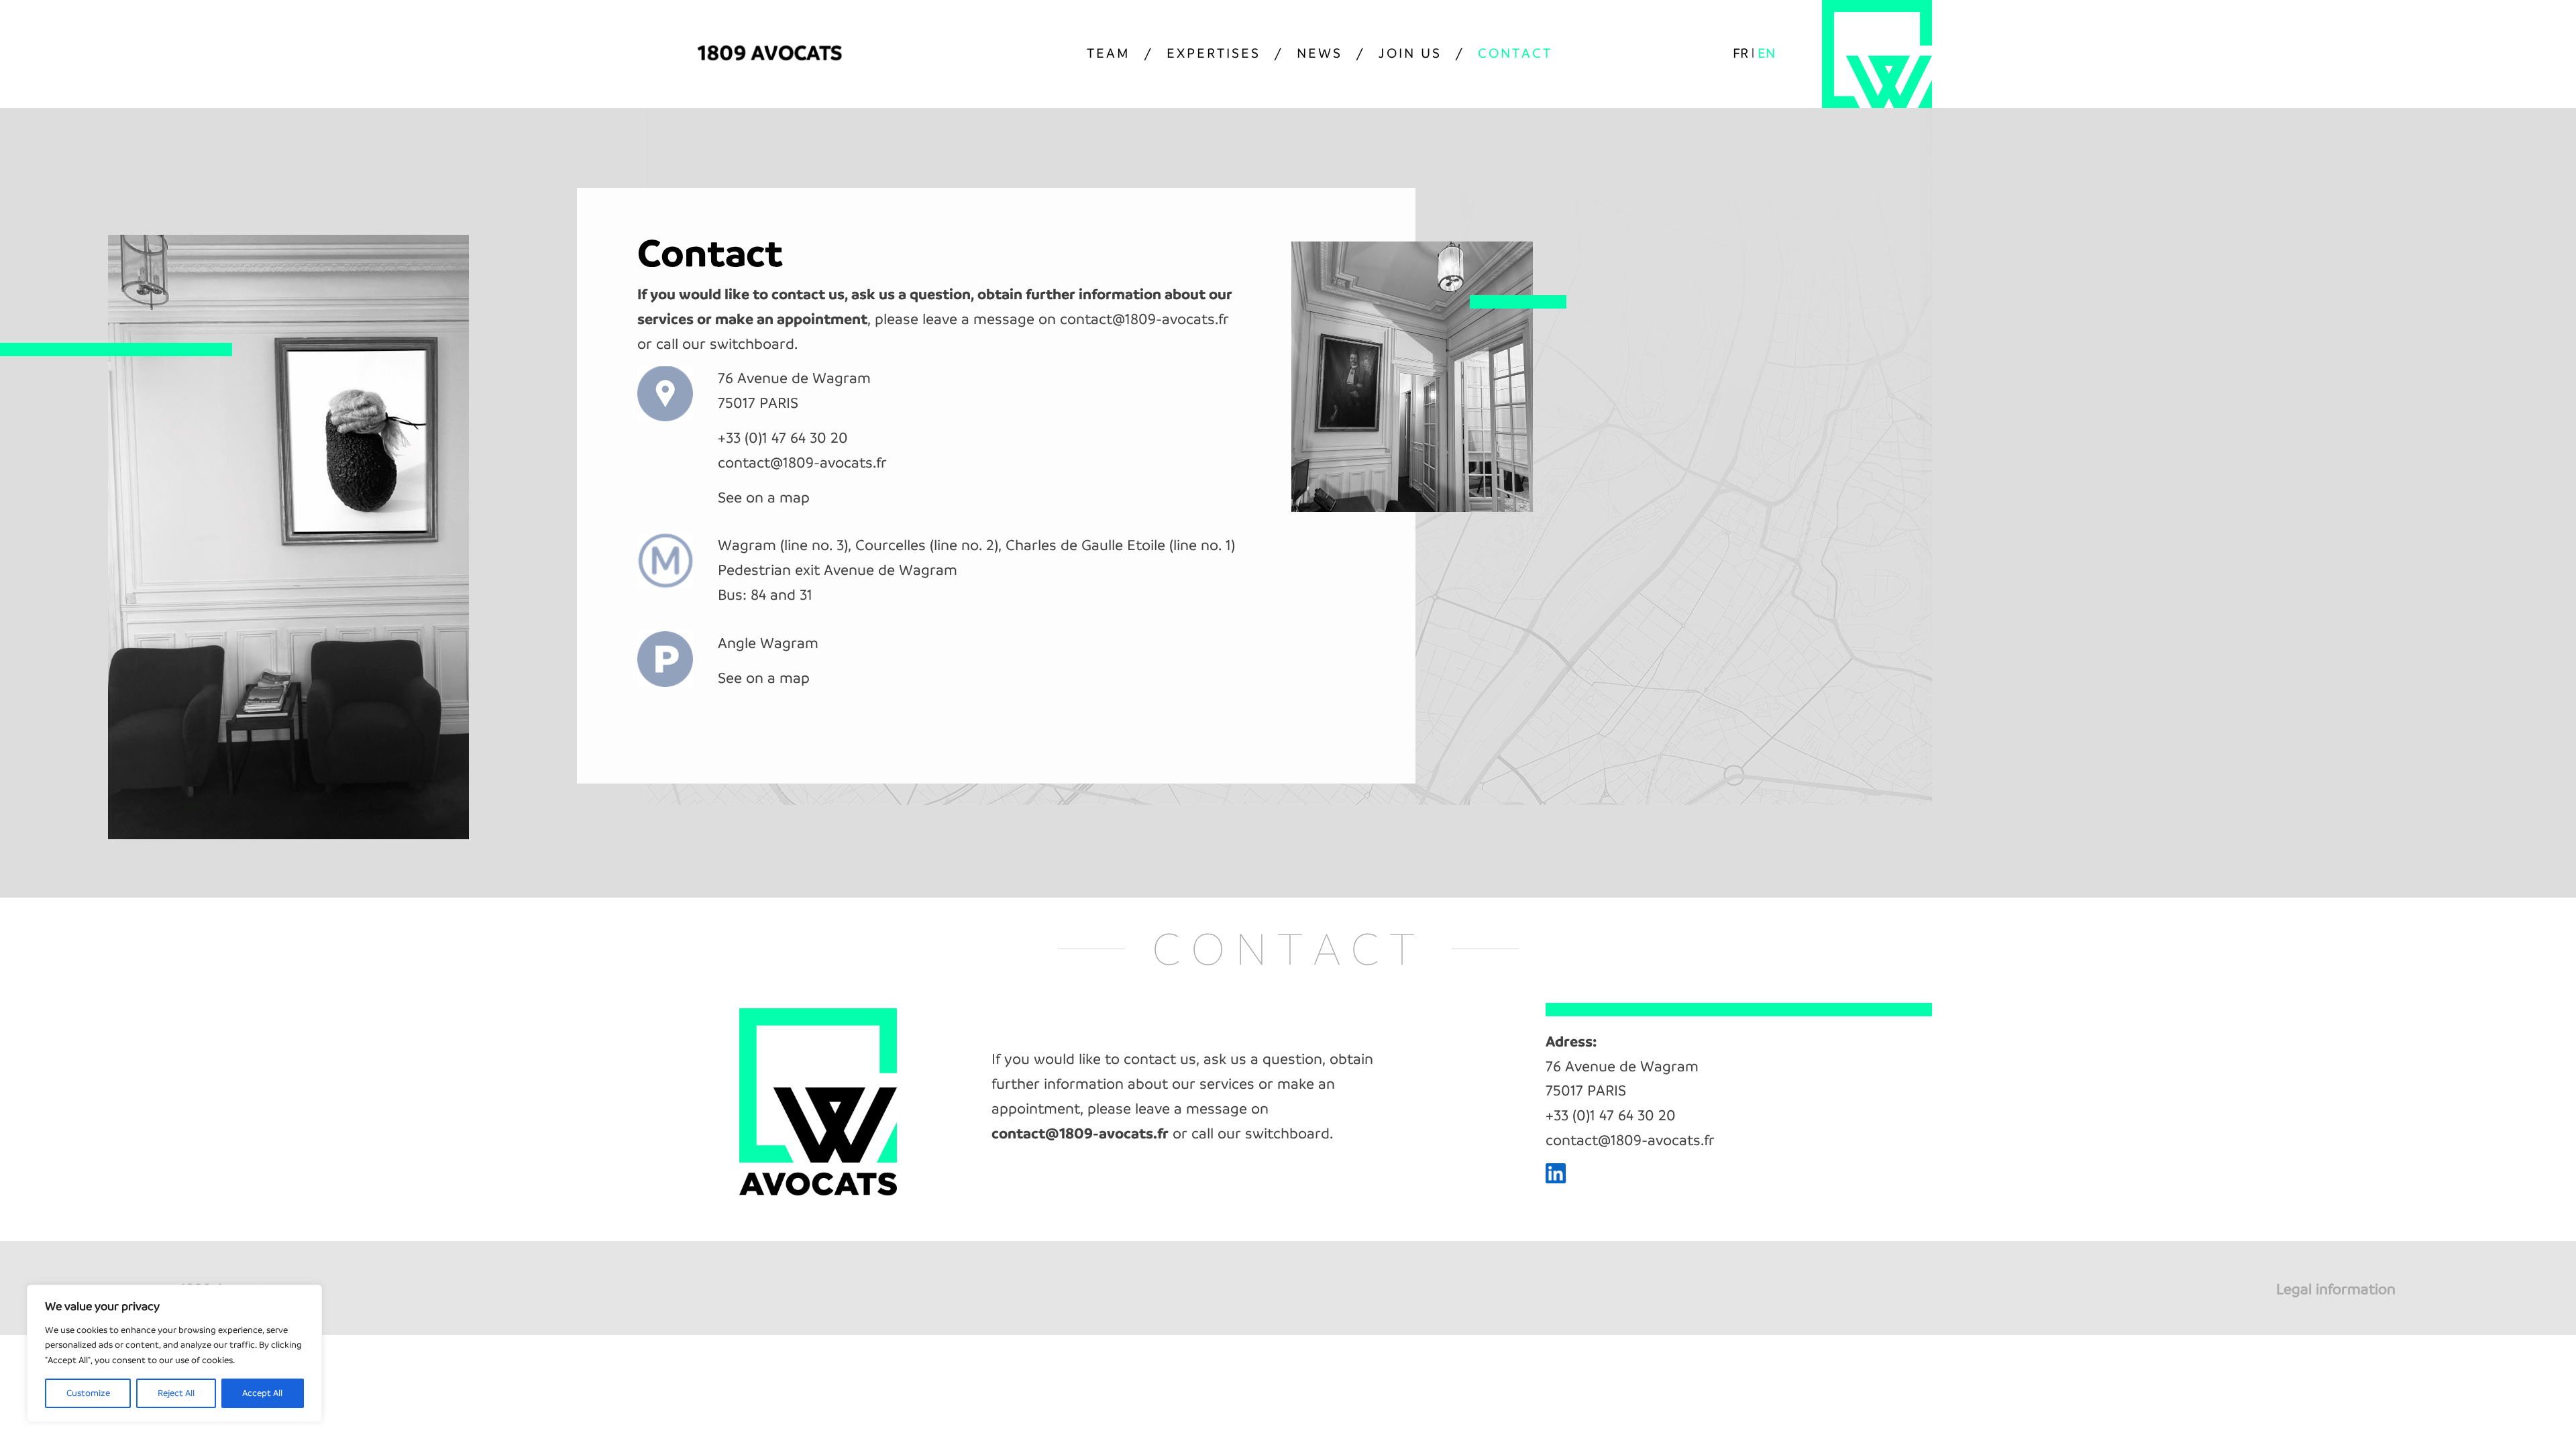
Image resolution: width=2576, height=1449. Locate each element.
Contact (1515, 53)
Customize (88, 1393)
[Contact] (1412, 507)
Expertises (1214, 53)
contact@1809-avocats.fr (1144, 319)
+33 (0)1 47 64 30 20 (783, 438)
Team (1109, 53)
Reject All (176, 1393)
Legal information (2336, 1289)
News (1320, 53)
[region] (174, 1353)
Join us (1410, 53)
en (1766, 53)
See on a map (764, 497)
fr (1740, 53)
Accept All (262, 1393)
